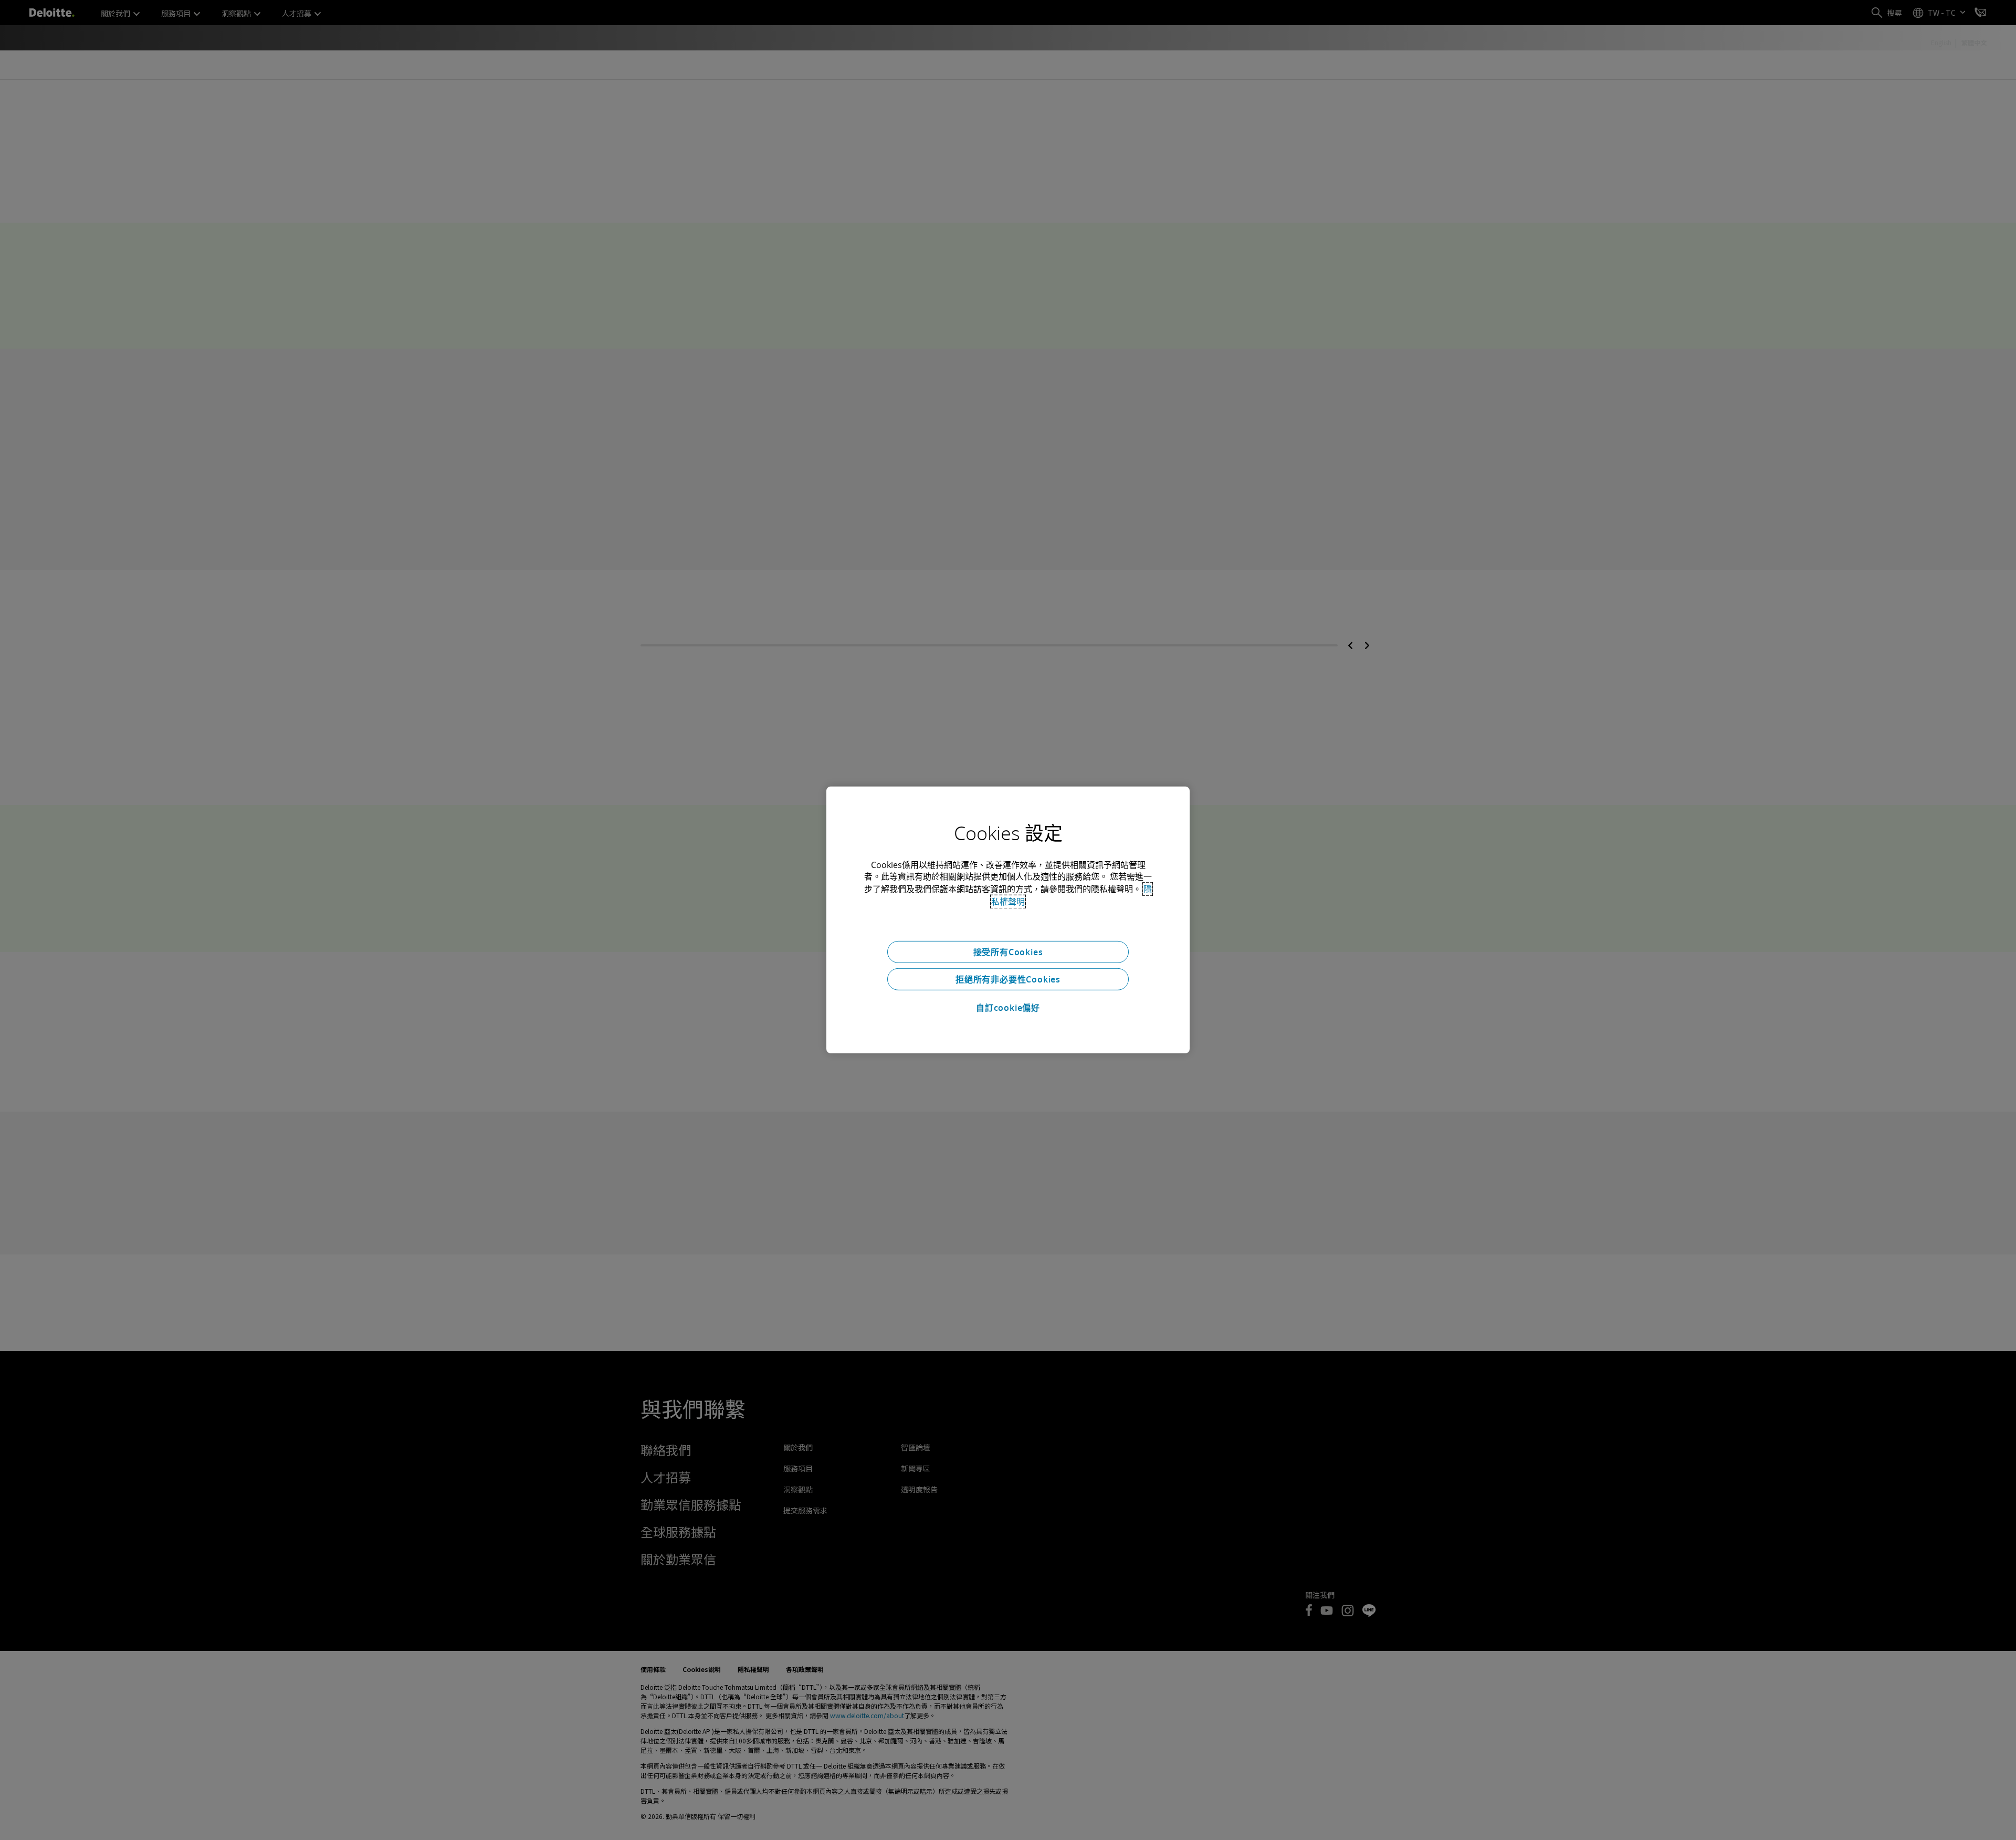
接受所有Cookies (1008, 952)
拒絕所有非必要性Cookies (1008, 979)
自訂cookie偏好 (1008, 1008)
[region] (1008, 920)
